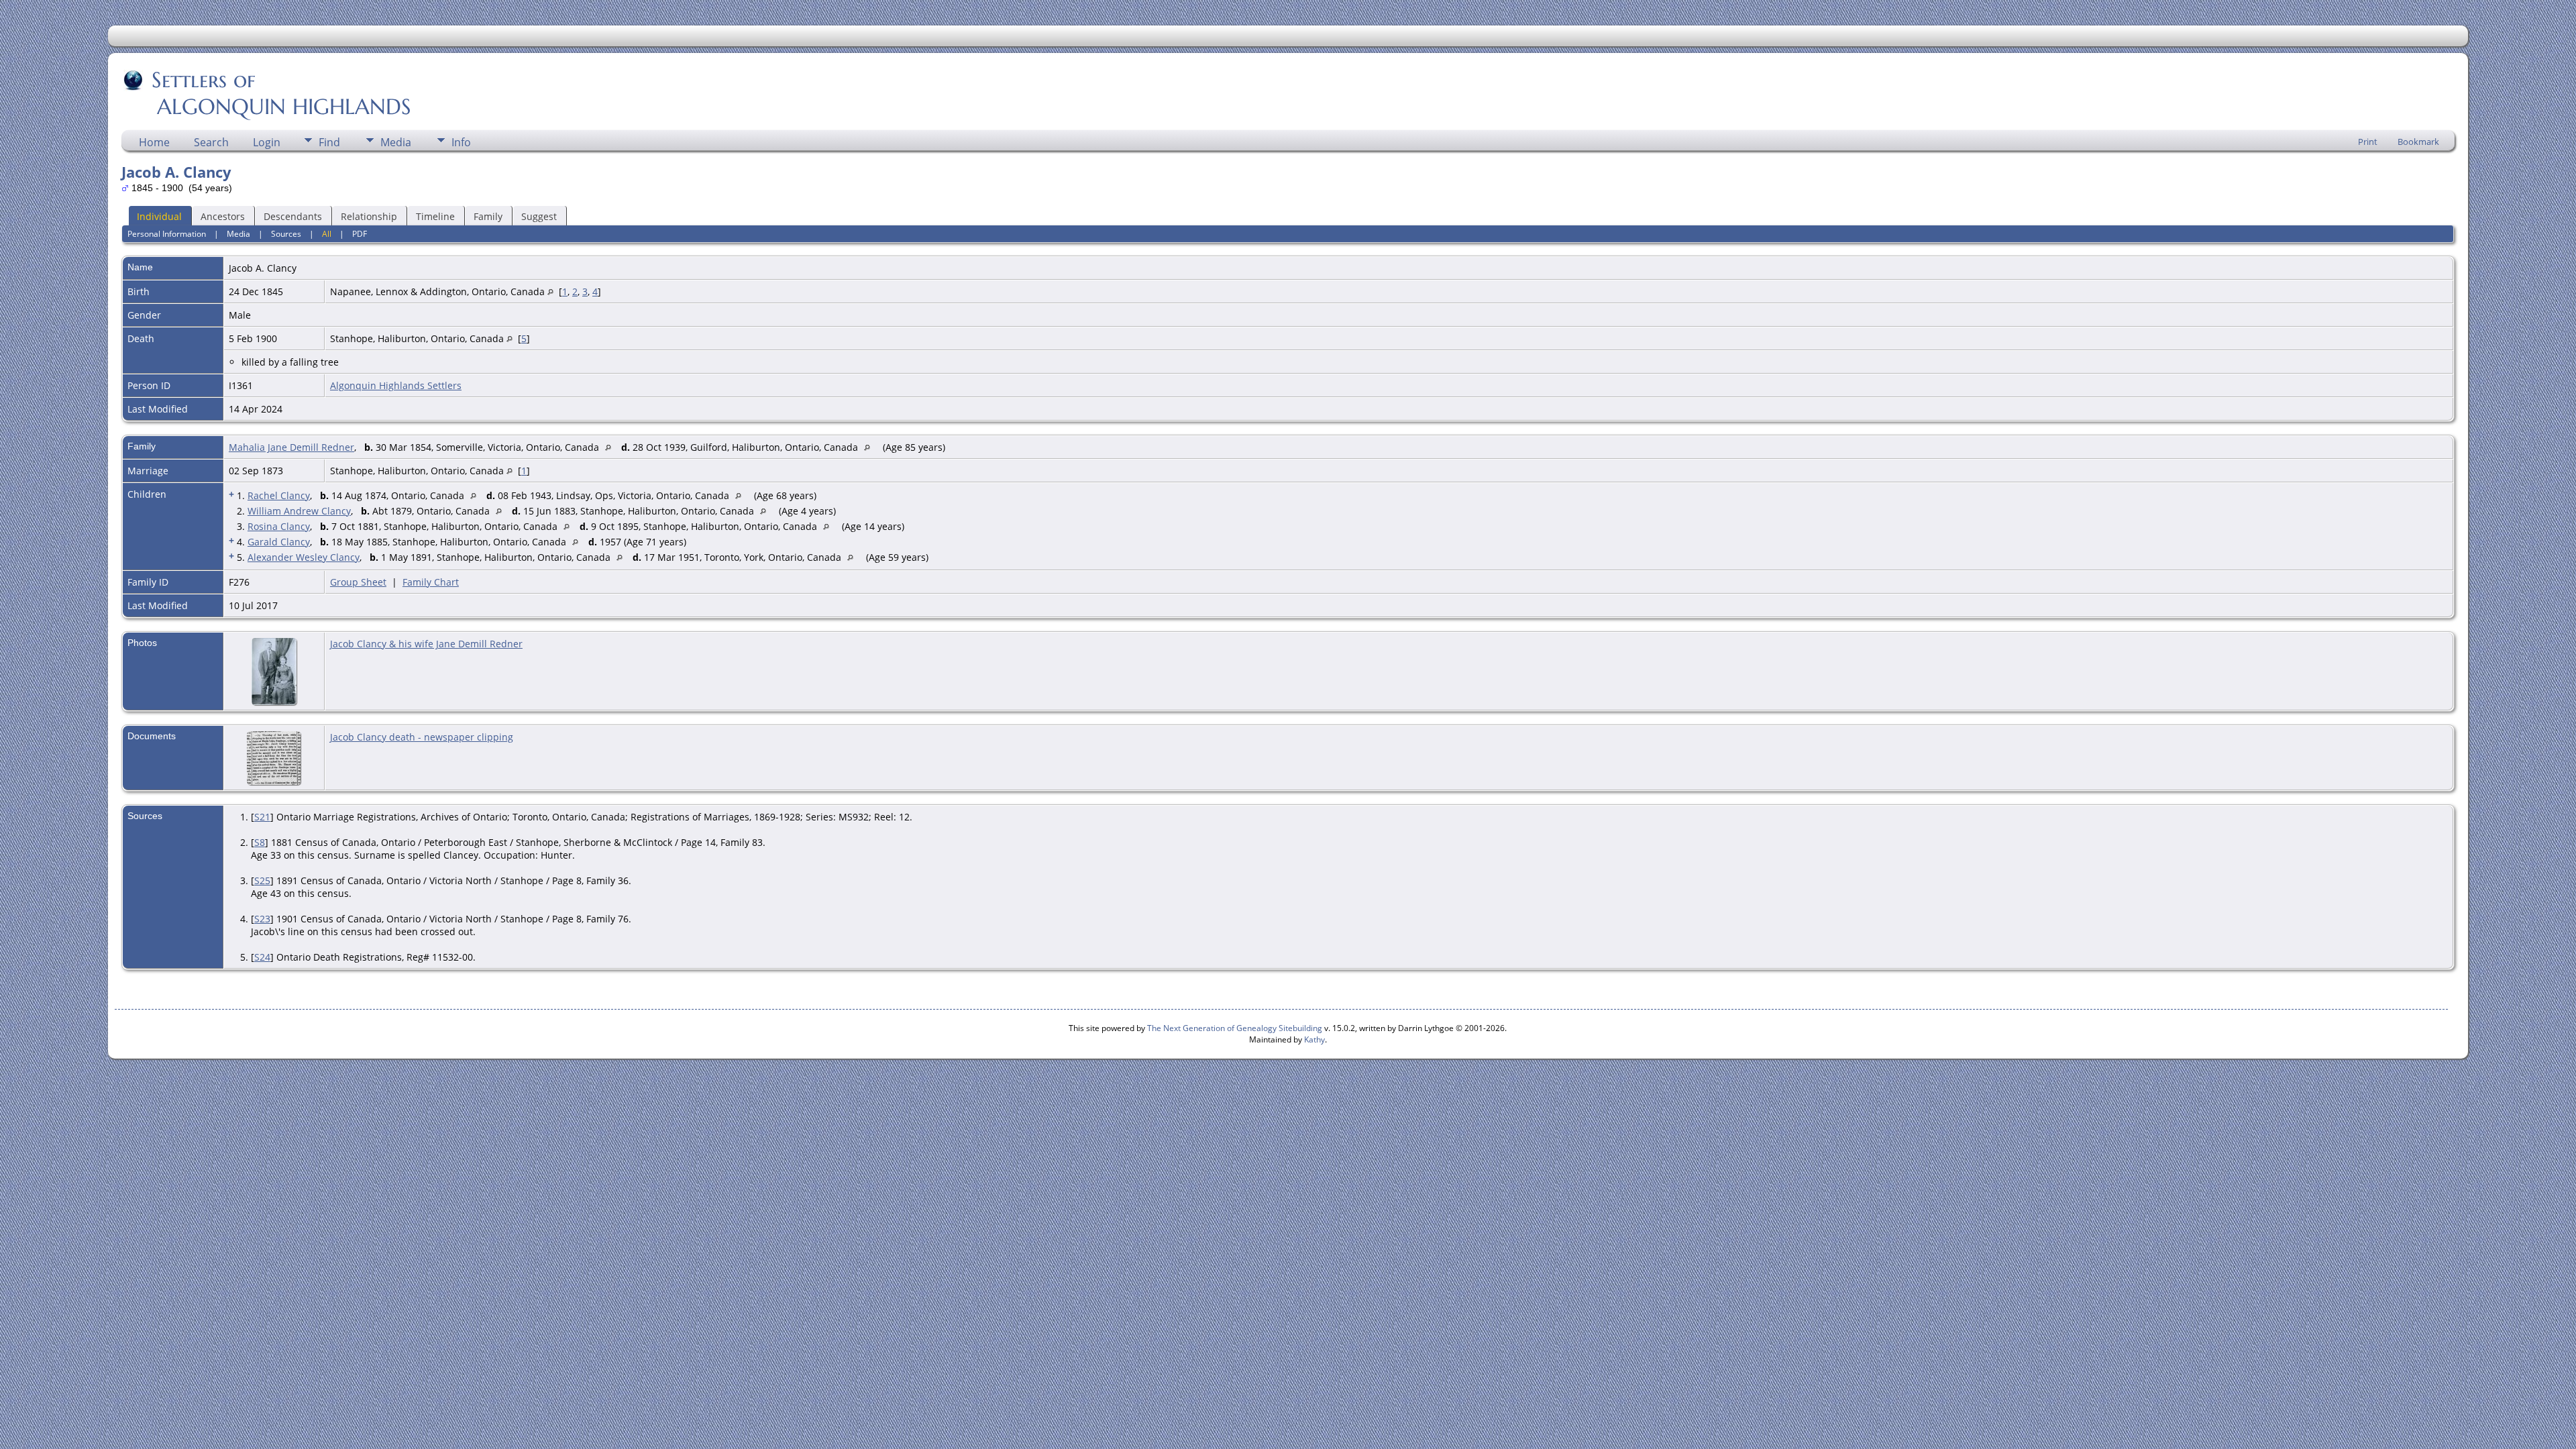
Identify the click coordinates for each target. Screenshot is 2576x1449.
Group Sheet (358, 582)
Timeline (435, 216)
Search (211, 142)
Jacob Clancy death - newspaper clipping (422, 737)
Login (267, 142)
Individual (159, 216)
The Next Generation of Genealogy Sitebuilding (1235, 1028)
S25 (262, 880)
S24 (262, 957)
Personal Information (167, 234)
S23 (262, 919)
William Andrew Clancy (299, 511)
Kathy (1314, 1039)
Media (396, 142)
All (327, 234)
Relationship (369, 216)
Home (154, 142)
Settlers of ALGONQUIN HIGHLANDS (267, 93)
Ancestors (223, 216)
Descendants (293, 216)
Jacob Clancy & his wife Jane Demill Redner (426, 644)
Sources (286, 234)
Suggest (539, 216)
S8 (260, 842)
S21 (262, 817)
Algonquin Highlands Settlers (396, 385)
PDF (360, 234)
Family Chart (431, 582)
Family (488, 216)
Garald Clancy (279, 542)
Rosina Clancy (279, 526)
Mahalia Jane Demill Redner (291, 447)
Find (329, 142)
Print (2368, 142)
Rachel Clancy (279, 495)
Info (461, 142)
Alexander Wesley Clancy (304, 557)
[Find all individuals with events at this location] (550, 291)
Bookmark (2418, 142)
